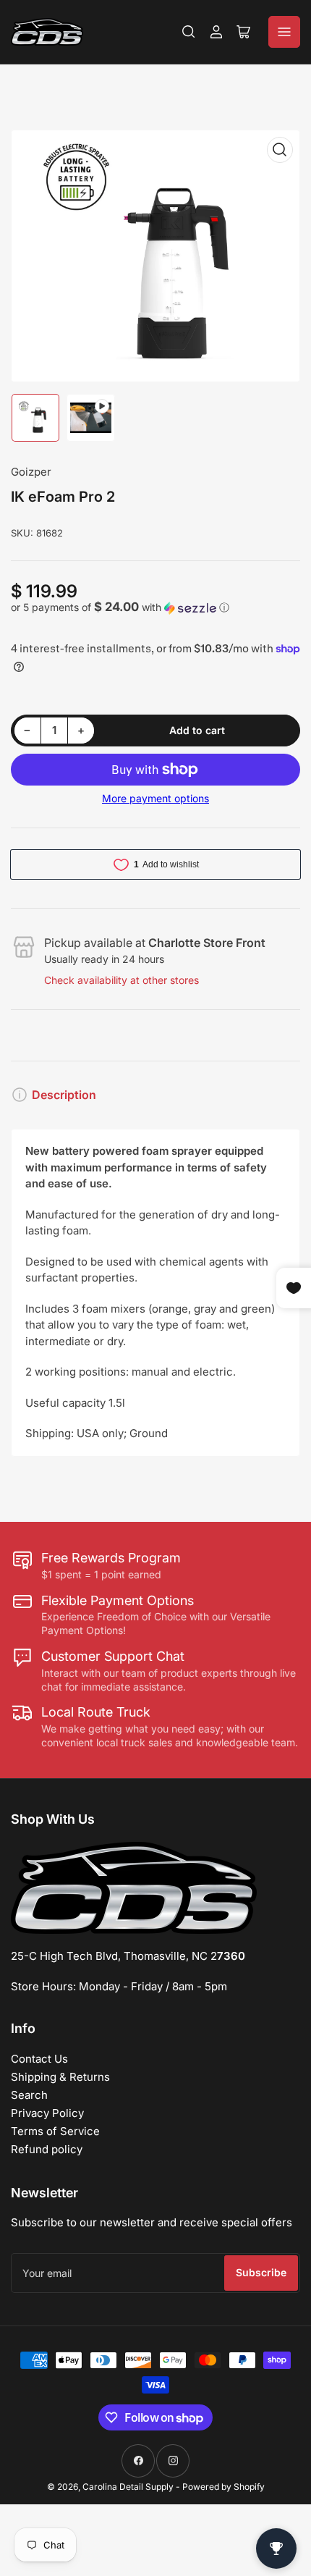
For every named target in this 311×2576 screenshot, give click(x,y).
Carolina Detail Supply (128, 2487)
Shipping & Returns (60, 2077)
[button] (155, 607)
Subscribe (261, 2272)
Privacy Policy (47, 2113)
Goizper (31, 472)
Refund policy (47, 2149)
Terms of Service (55, 2131)
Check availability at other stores (122, 980)
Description (64, 1095)
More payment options (155, 798)
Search (29, 2095)
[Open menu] (284, 32)
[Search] (189, 32)
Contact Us (39, 2059)
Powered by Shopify (223, 2487)
